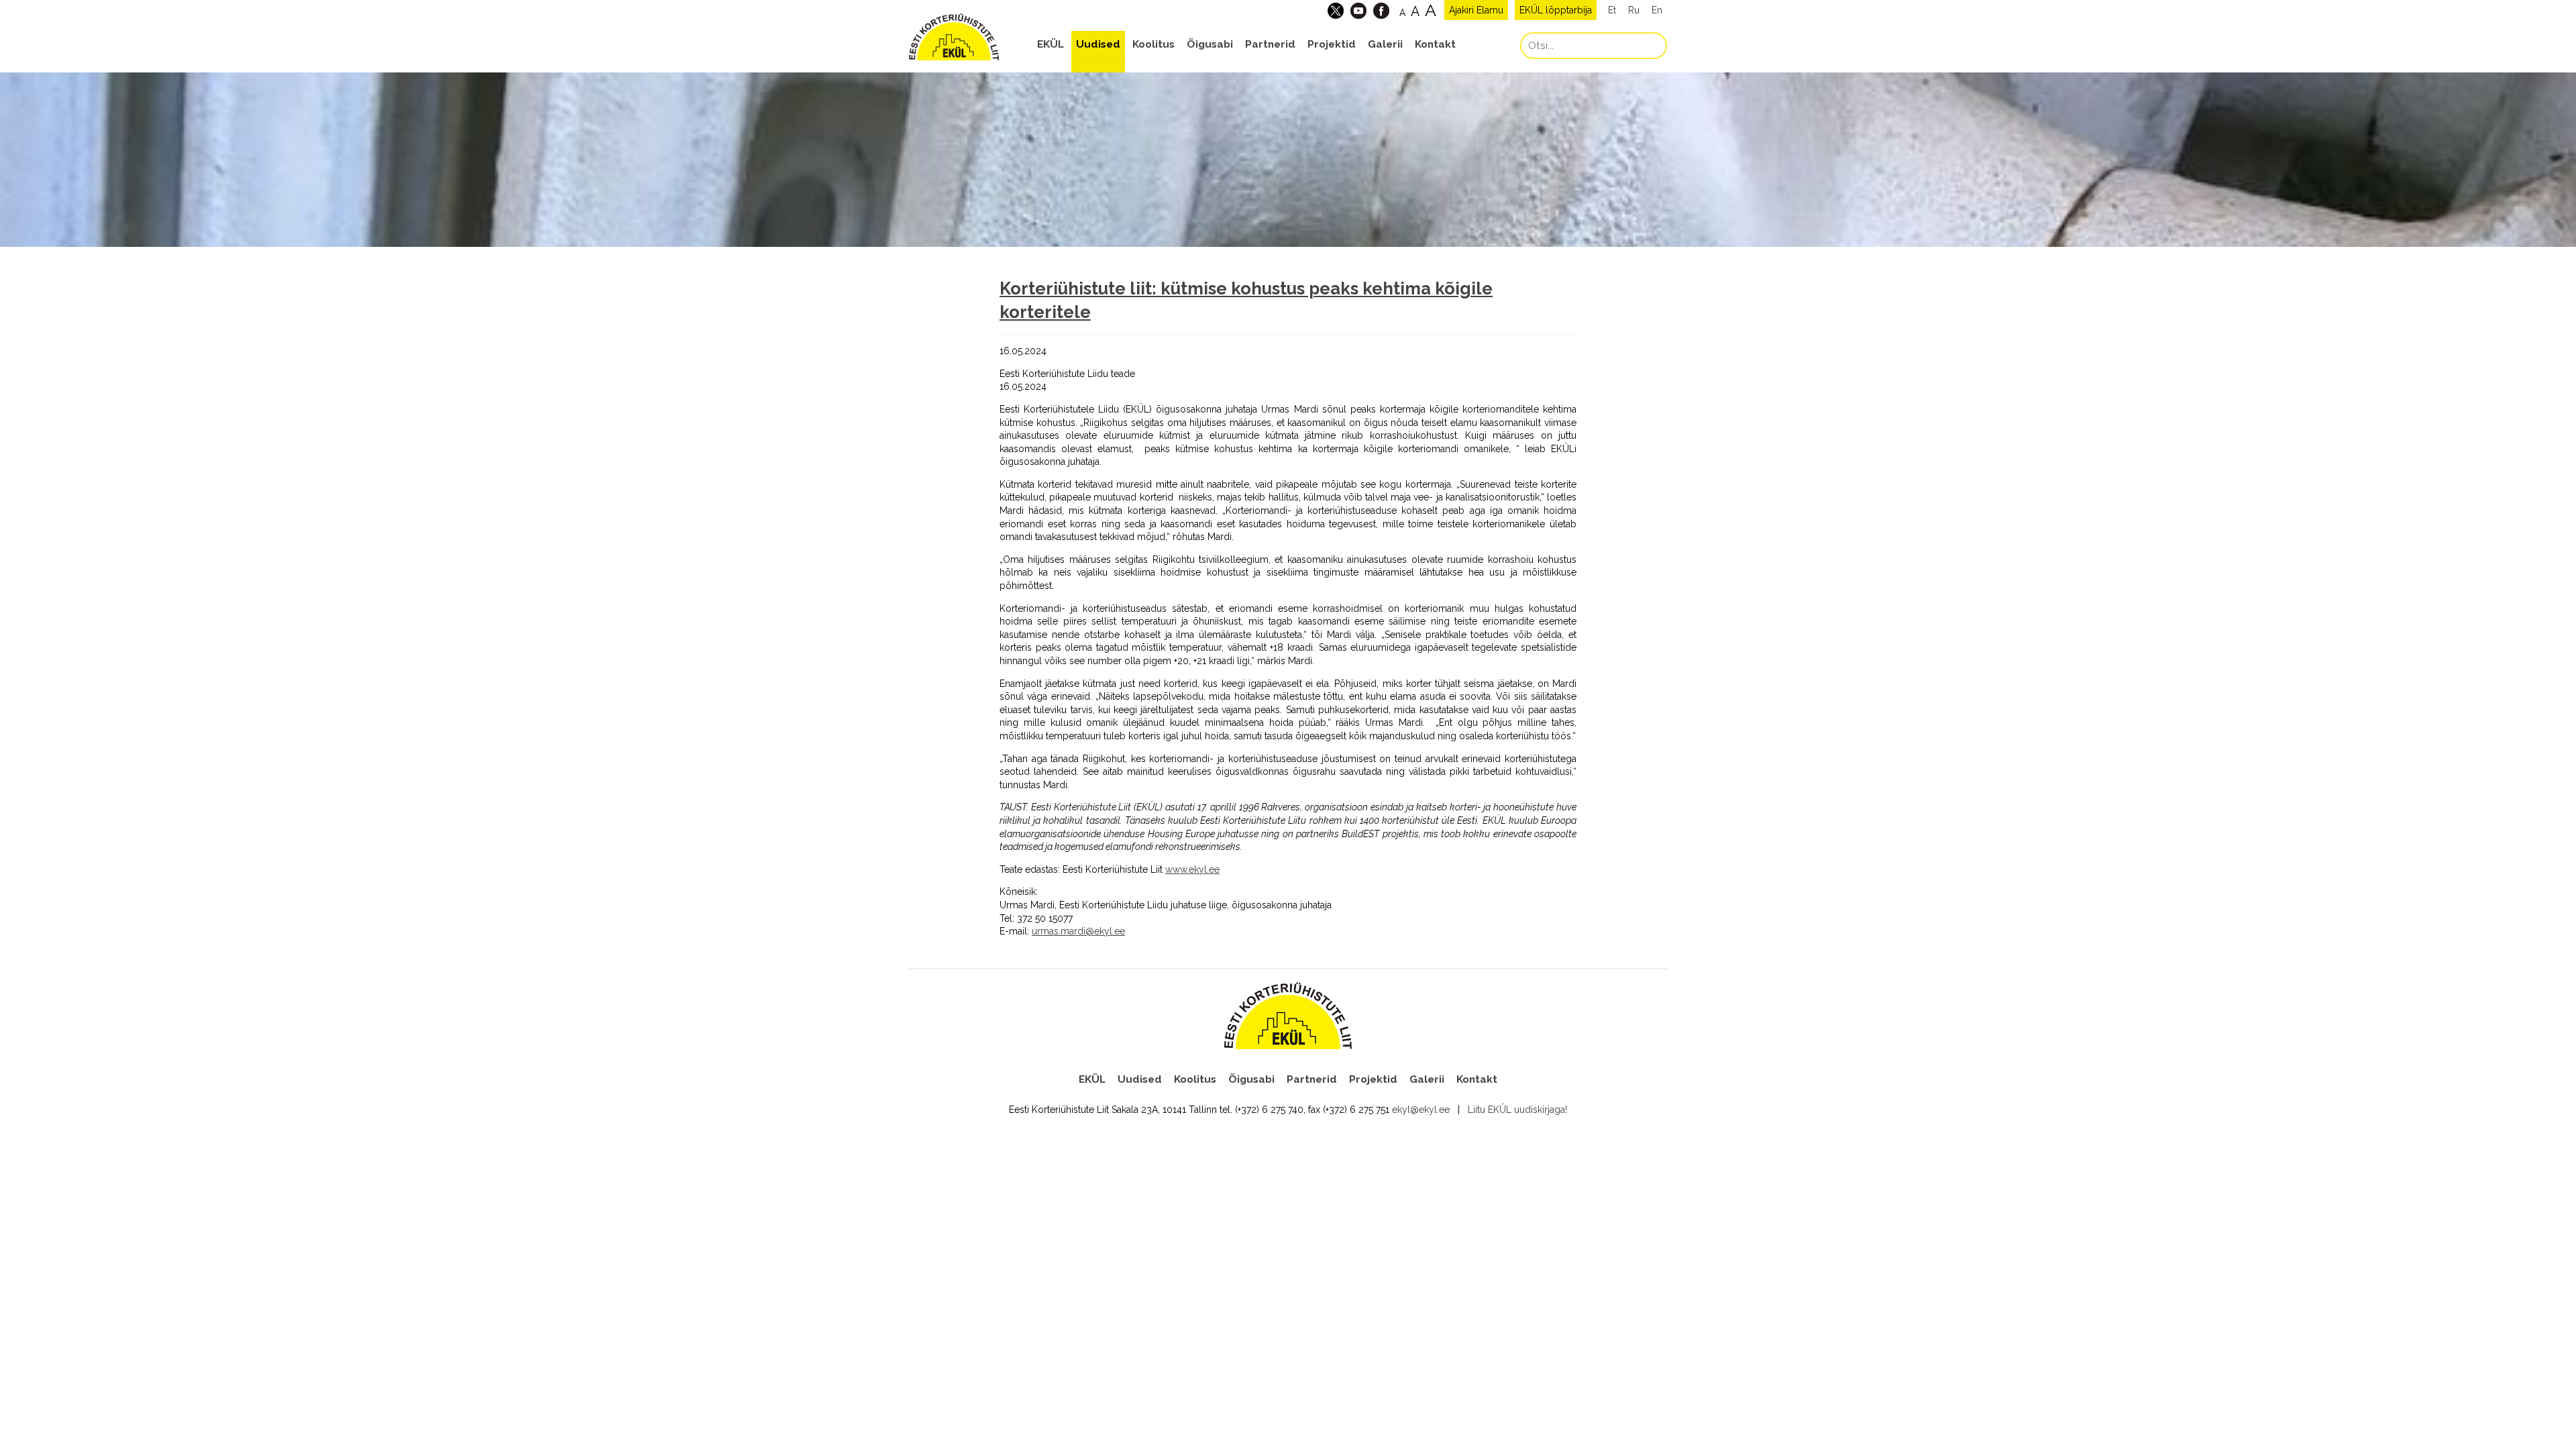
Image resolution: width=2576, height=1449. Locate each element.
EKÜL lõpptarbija (1556, 10)
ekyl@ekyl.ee (1421, 1110)
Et (1612, 10)
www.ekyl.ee (1192, 869)
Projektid (1332, 44)
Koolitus (1153, 44)
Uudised (1098, 44)
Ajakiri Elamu (1476, 10)
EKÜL (1051, 44)
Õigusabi (1210, 44)
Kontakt (1435, 44)
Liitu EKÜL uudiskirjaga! (1517, 1110)
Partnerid (1270, 44)
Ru (1634, 10)
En (1657, 10)
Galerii (1385, 44)
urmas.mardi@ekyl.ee (1078, 931)
